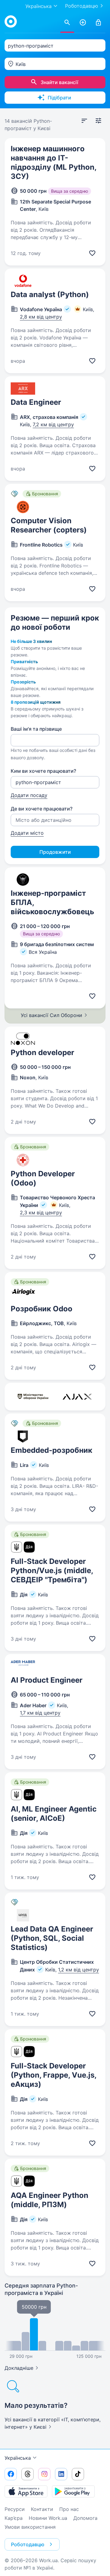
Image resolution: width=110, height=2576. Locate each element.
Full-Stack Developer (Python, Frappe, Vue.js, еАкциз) (53, 2075)
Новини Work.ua (48, 2518)
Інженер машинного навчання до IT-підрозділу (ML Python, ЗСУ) (53, 162)
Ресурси (15, 2509)
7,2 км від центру (53, 424)
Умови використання (30, 2527)
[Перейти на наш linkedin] (61, 2474)
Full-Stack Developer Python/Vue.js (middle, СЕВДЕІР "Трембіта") (52, 1570)
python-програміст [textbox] (31, 46)
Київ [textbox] (21, 64)
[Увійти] (98, 23)
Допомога (85, 2518)
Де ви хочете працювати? (42, 809)
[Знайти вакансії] (67, 23)
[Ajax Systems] (77, 1397)
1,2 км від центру (79, 1970)
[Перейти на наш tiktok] (78, 2474)
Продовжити (55, 852)
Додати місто (27, 833)
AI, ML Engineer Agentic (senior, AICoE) (54, 1814)
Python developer (42, 1052)
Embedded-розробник (51, 1450)
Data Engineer (36, 402)
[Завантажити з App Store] (26, 2491)
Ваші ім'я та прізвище (36, 729)
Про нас (69, 2509)
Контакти (42, 2509)
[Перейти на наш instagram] (44, 2474)
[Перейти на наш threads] (28, 2474)
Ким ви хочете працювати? (43, 771)
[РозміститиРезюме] (83, 23)
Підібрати (59, 98)
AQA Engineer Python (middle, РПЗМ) (50, 2200)
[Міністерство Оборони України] (33, 1397)
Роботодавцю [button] (28, 2544)
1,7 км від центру (40, 1713)
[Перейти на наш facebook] (11, 2474)
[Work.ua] (11, 21)
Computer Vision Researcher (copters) (49, 525)
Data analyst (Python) (50, 294)
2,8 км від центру (41, 317)
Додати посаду (29, 795)
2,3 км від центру (41, 1213)
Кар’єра (14, 2518)
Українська (18, 2458)
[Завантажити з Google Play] (73, 2491)
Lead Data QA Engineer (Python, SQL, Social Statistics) (52, 1938)
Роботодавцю (82, 6)
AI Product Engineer (47, 1680)
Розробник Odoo (42, 1309)
